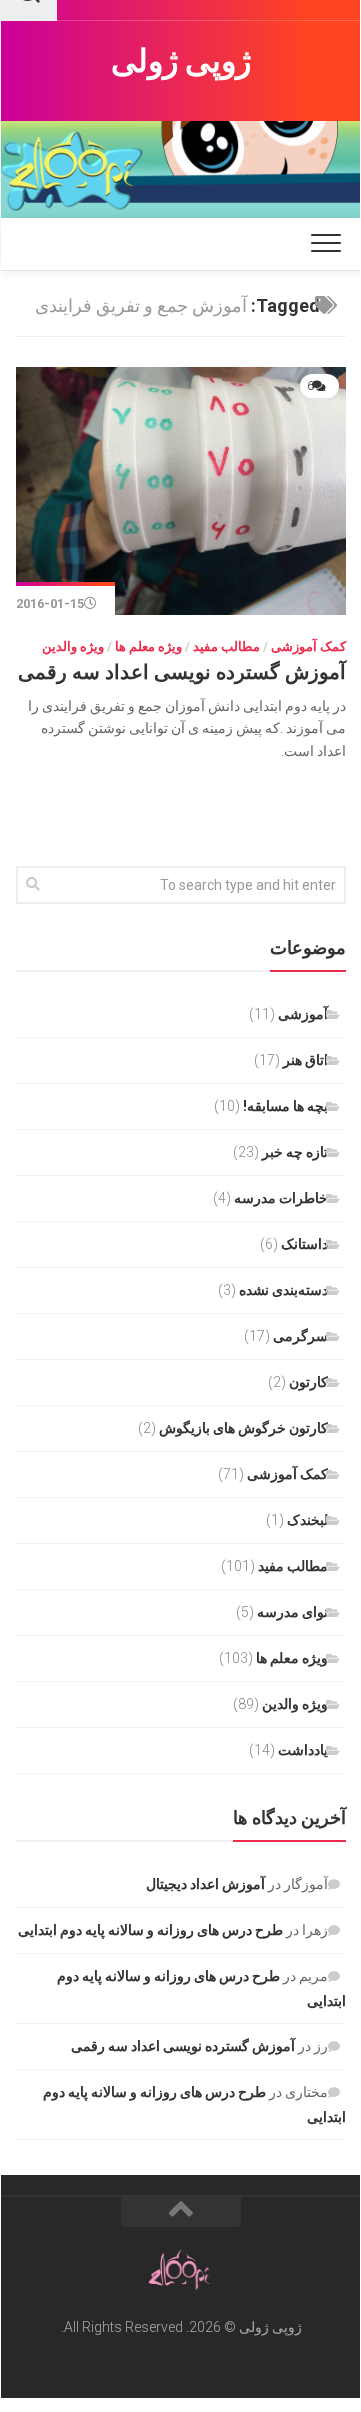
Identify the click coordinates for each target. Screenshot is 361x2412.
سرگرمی (300, 1336)
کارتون (308, 1382)
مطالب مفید (226, 646)
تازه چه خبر (295, 1152)
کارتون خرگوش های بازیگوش (243, 1428)
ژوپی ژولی (181, 61)
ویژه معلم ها (148, 646)
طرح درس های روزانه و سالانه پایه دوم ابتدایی (150, 1930)
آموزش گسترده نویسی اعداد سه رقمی (182, 672)
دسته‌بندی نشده (283, 1290)
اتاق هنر (305, 1060)
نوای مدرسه (292, 1612)
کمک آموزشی (308, 646)
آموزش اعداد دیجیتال (205, 1884)
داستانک (304, 1244)
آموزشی (303, 1014)
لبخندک (307, 1520)
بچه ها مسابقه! (285, 1106)
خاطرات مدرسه (281, 1198)
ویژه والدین (73, 646)
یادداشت (303, 1750)
